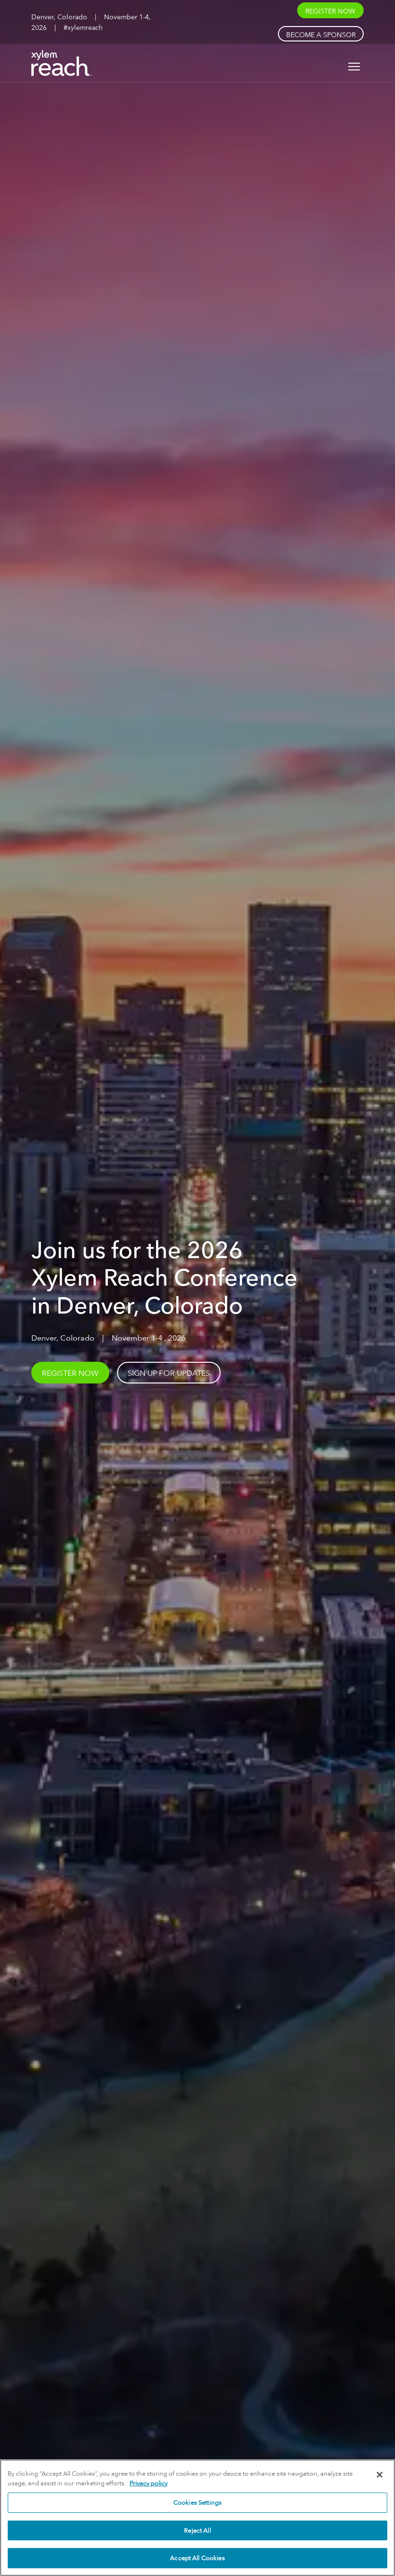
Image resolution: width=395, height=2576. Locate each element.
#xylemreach (83, 27)
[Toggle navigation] (354, 67)
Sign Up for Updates (169, 1373)
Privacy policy (149, 2483)
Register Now (330, 11)
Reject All (197, 2530)
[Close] (380, 2475)
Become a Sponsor (321, 34)
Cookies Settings (197, 2502)
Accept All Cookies (197, 2558)
